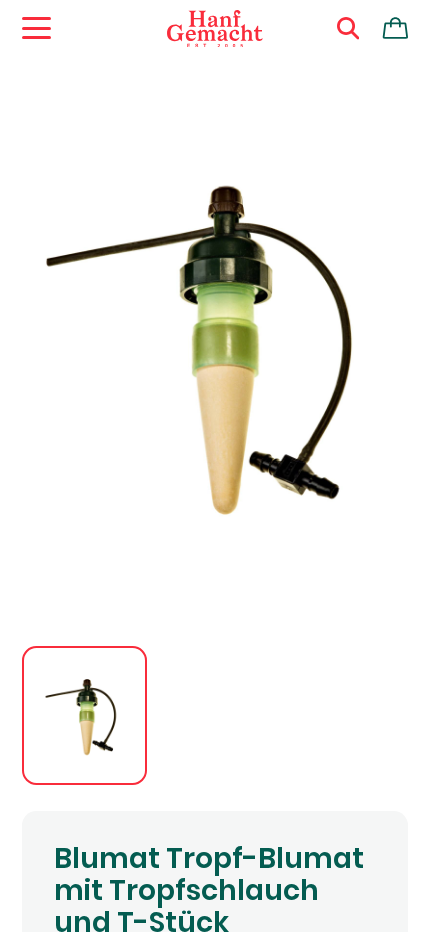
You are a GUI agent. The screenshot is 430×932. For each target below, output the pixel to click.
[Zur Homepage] (215, 29)
